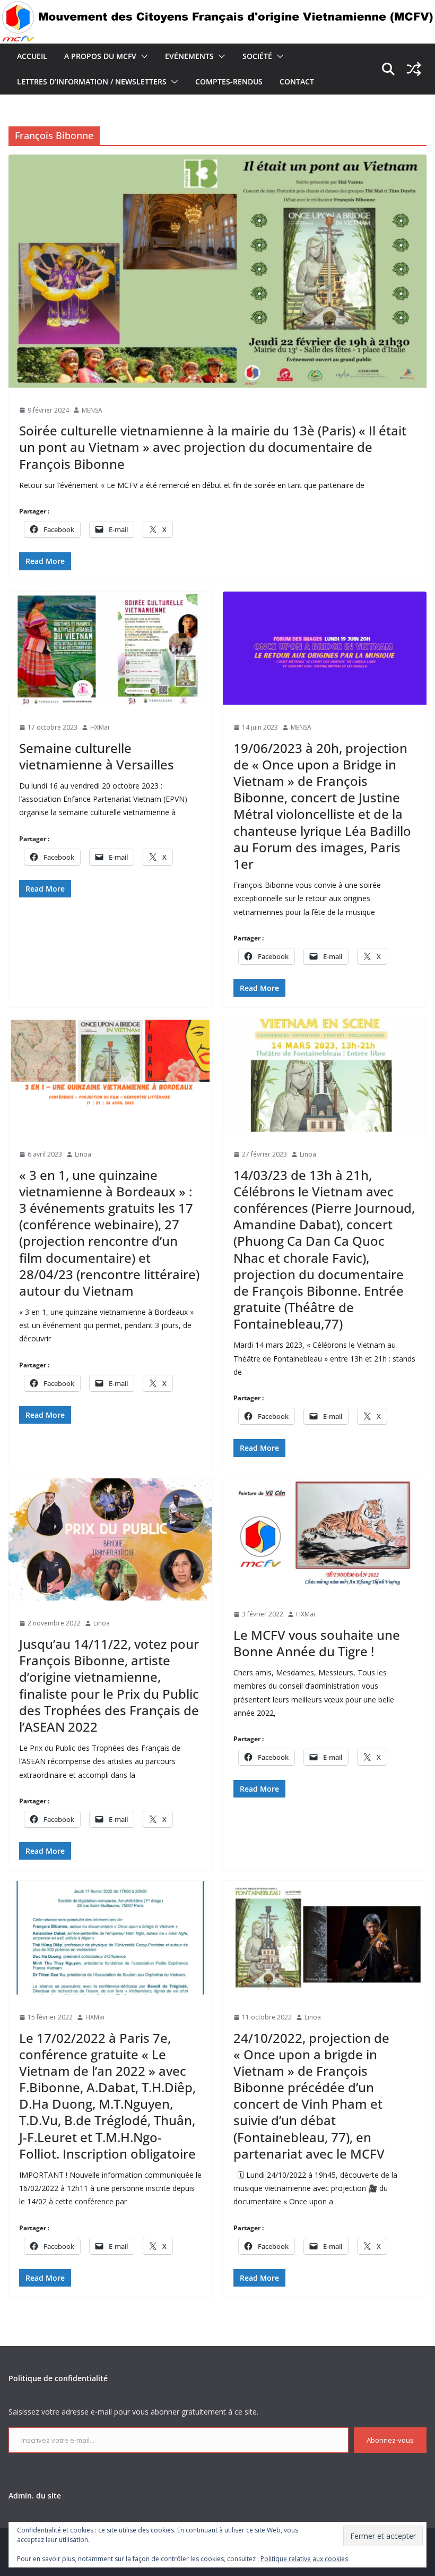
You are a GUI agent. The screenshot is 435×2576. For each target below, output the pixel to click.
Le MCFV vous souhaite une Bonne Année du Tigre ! (317, 1643)
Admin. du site (35, 2496)
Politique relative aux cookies (304, 2559)
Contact (297, 82)
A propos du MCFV (100, 56)
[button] (142, 56)
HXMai (100, 727)
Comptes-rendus (229, 82)
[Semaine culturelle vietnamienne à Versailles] (110, 648)
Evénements (189, 56)
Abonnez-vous (390, 2440)
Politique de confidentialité (58, 2378)
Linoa (83, 1154)
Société (257, 56)
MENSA (92, 410)
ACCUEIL (32, 56)
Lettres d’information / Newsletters (92, 82)
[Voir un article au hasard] (414, 69)
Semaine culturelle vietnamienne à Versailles (97, 756)
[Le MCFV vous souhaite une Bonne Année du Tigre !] (325, 1535)
